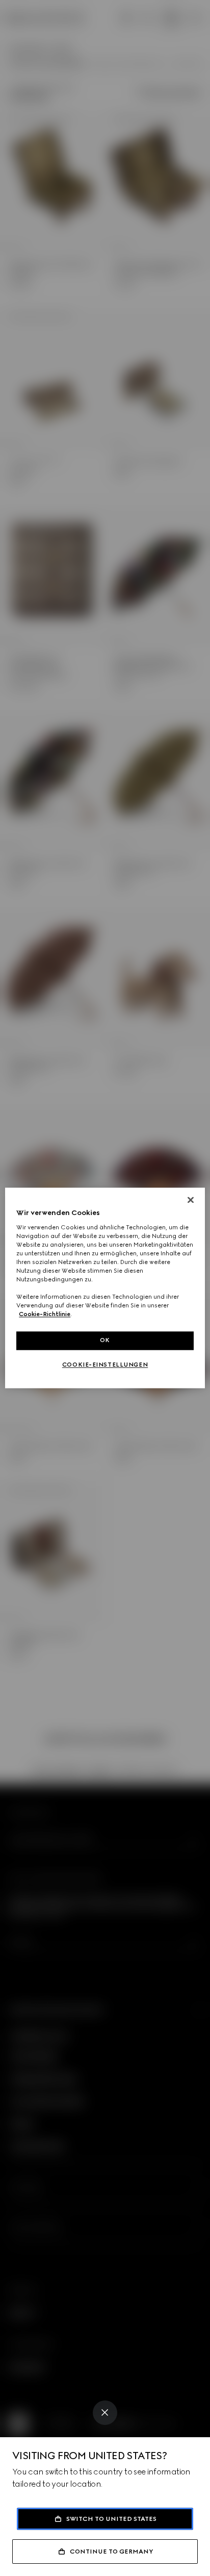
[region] (105, 1288)
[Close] (105, 2413)
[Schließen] (191, 1200)
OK (105, 1341)
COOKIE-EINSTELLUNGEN (105, 1365)
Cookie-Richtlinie (45, 1315)
